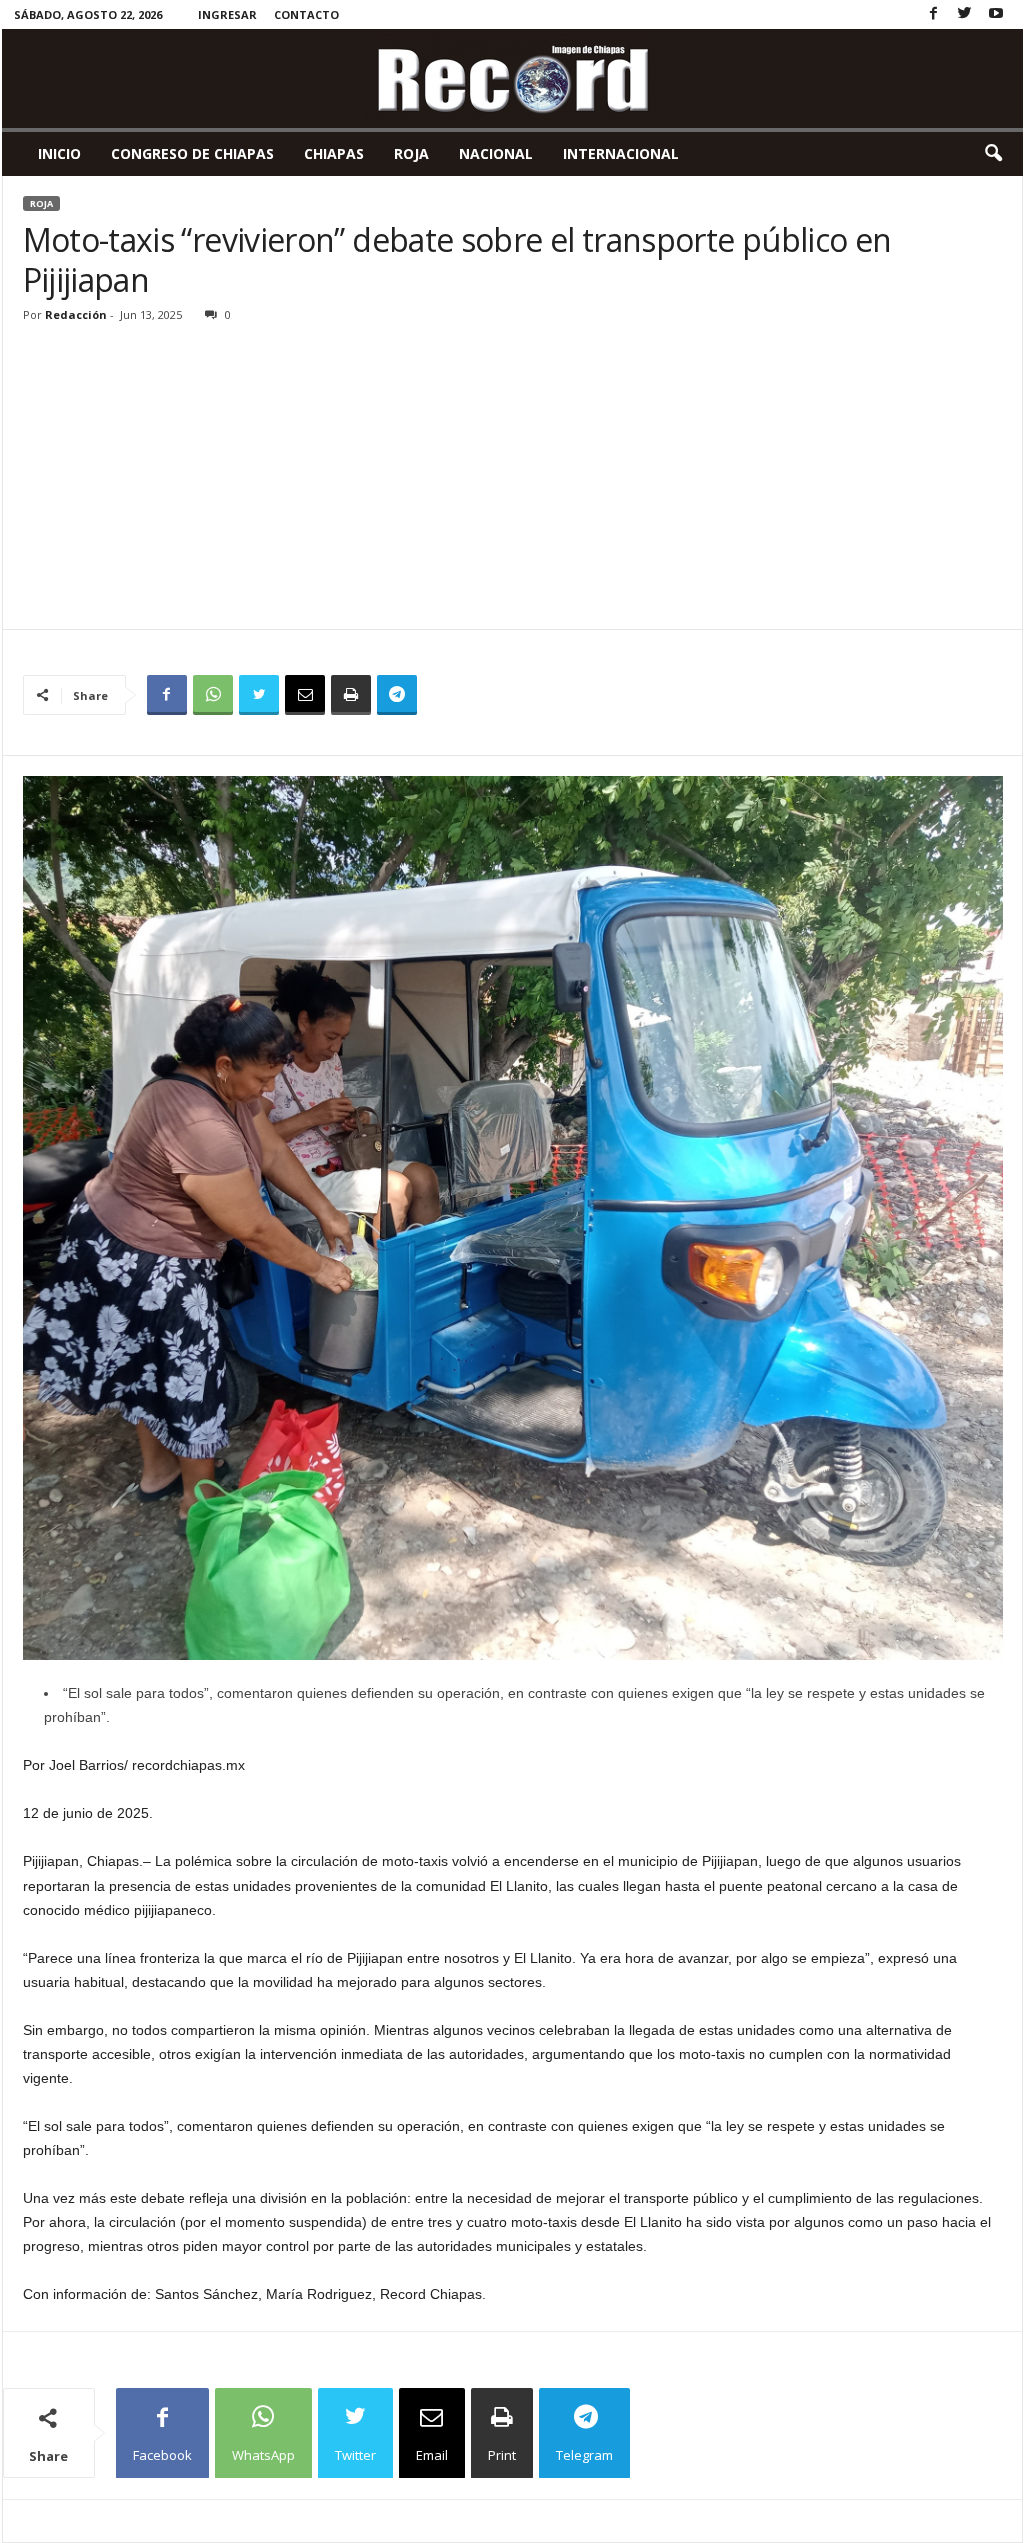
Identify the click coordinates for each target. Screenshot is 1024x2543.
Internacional (621, 153)
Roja (411, 153)
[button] (993, 154)
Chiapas (334, 153)
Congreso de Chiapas (192, 153)
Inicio (59, 153)
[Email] (305, 695)
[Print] (351, 695)
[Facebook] (934, 14)
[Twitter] (965, 14)
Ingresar (227, 14)
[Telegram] (397, 695)
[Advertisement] (513, 479)
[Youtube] (996, 14)
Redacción (76, 314)
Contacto (306, 14)
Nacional (496, 153)
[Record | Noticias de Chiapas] (512, 78)
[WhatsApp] (213, 695)
